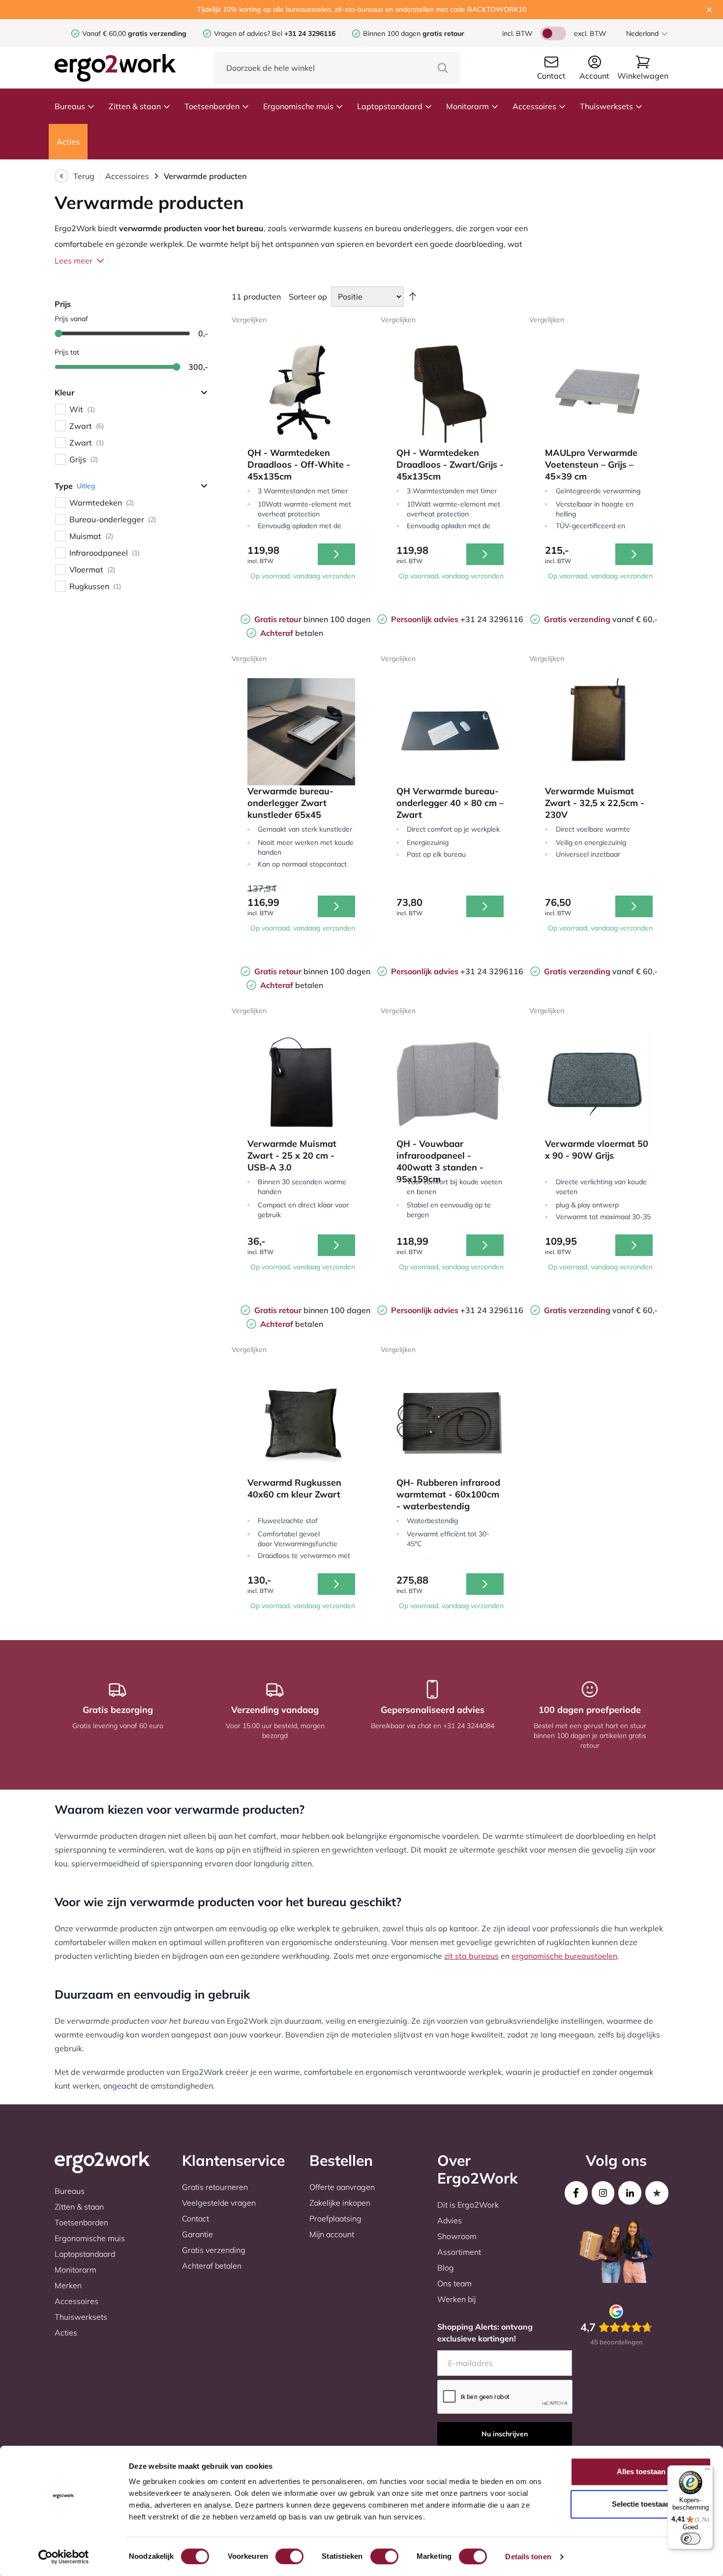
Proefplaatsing (335, 2218)
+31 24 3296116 (457, 619)
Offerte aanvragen (342, 2187)
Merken (68, 2285)
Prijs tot (67, 352)
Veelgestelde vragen (219, 2203)
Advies (450, 2220)
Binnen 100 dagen (414, 33)
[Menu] (707, 2471)
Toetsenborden (212, 106)
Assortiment (459, 2252)
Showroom (457, 2236)
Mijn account (332, 2234)
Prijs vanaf (71, 319)
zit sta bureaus (471, 1956)
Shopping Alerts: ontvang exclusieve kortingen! (485, 2333)
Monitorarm (467, 106)
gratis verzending (157, 33)
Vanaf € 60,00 (105, 33)
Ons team (454, 2283)
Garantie (197, 2234)
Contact (196, 2218)
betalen (292, 633)
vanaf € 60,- (601, 619)
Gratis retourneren (215, 2187)
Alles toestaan (641, 2471)
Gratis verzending (214, 2250)
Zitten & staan (135, 106)
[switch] (289, 2556)
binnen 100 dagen (312, 619)
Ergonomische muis (298, 106)
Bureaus (70, 106)
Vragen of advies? (242, 33)
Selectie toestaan (641, 2504)
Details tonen (528, 2557)
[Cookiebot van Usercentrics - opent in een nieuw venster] (64, 2557)
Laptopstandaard (390, 106)
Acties (68, 142)
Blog (446, 2268)
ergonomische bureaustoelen (564, 1956)
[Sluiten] (709, 10)
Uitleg (86, 486)
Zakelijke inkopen (340, 2203)
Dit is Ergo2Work (468, 2205)
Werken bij (456, 2299)
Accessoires (534, 106)
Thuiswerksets (606, 106)
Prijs (63, 304)
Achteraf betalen (212, 2266)
